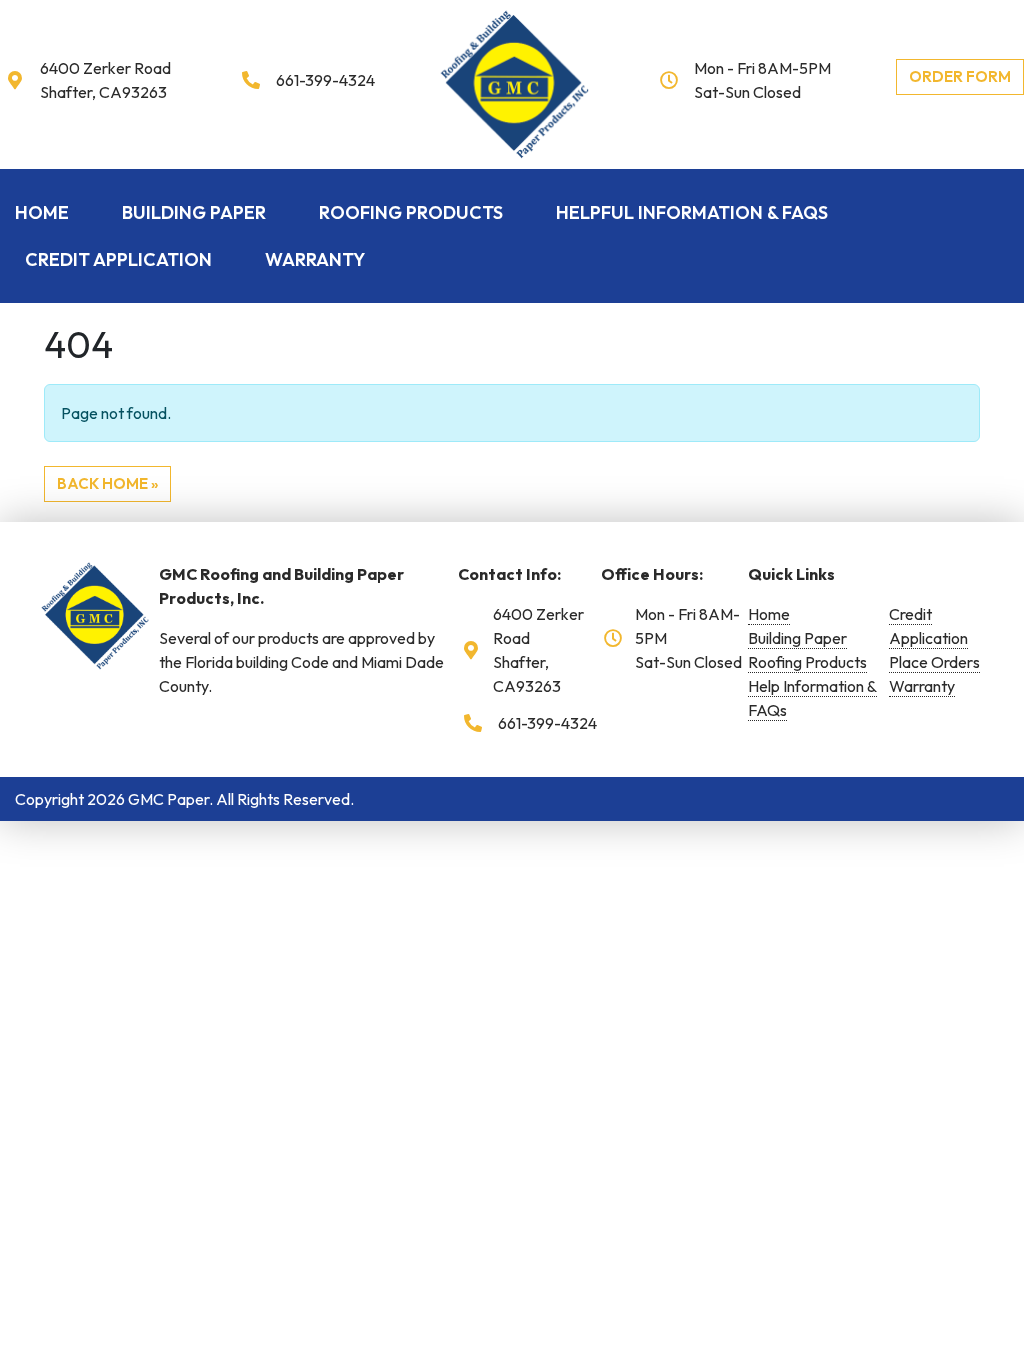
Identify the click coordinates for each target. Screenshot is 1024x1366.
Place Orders (934, 662)
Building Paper (194, 212)
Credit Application (118, 259)
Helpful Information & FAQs (692, 212)
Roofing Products (411, 212)
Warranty (315, 259)
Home (42, 212)
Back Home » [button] (107, 483)
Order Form (960, 76)
